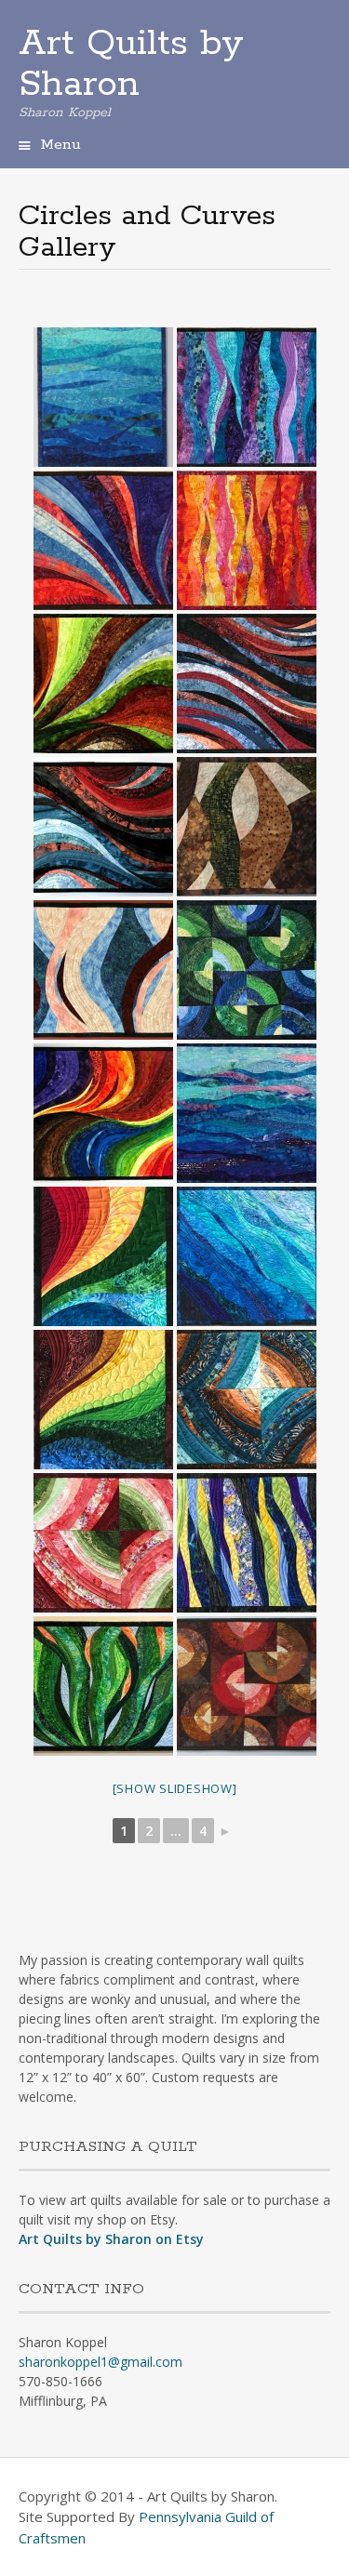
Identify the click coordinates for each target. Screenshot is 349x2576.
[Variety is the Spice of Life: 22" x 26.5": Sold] (247, 540)
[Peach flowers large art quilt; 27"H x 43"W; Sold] (103, 1686)
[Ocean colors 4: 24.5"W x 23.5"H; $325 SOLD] (247, 1256)
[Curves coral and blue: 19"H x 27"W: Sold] (103, 540)
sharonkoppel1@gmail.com (101, 2362)
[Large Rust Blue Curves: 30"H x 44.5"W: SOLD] (247, 684)
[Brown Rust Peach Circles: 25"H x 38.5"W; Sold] (247, 1686)
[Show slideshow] (175, 1788)
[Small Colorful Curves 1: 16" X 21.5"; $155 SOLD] (103, 1400)
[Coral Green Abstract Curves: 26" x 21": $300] (103, 1543)
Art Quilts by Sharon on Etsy (111, 2239)
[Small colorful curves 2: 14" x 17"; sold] (103, 1256)
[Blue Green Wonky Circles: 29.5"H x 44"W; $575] (247, 970)
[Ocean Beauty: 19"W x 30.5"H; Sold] (103, 397)
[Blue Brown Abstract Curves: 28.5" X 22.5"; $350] (247, 1400)
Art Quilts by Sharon (131, 64)
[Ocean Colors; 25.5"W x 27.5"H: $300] (247, 1113)
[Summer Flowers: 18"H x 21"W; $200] (247, 1543)
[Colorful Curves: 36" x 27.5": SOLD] (103, 1113)
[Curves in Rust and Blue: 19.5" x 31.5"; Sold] (103, 827)
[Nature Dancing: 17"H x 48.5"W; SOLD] (247, 827)
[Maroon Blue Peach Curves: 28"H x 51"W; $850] (103, 970)
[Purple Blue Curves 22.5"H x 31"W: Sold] (247, 397)
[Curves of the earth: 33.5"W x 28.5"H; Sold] (103, 684)
